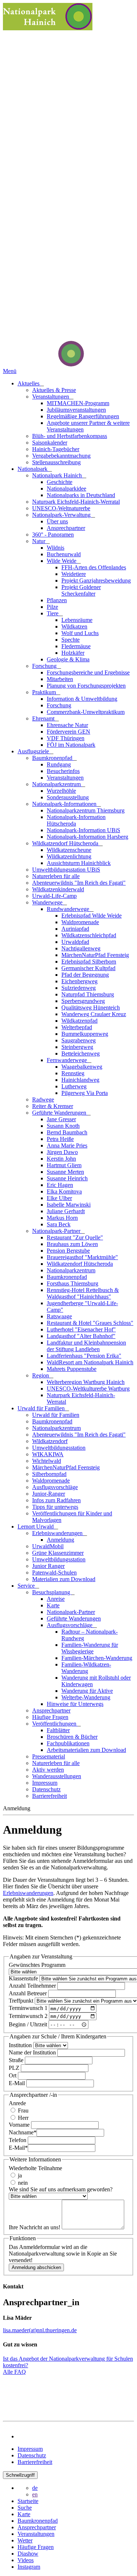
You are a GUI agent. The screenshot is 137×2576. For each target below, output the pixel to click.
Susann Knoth (63, 1126)
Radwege (43, 1099)
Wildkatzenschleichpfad (89, 935)
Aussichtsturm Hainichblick (79, 863)
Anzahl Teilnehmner (33, 1986)
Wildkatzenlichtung (69, 856)
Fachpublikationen (68, 1743)
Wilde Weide (62, 561)
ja (19, 2175)
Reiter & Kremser (53, 1106)
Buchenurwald (64, 554)
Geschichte (60, 482)
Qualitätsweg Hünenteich (91, 1008)
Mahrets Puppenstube (72, 1369)
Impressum (45, 1783)
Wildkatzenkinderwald (58, 889)
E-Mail (18, 2083)
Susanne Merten (65, 1172)
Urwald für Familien (42, 1408)
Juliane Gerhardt (66, 1211)
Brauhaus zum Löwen (72, 1244)
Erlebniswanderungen (58, 1533)
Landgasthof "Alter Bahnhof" (81, 1336)
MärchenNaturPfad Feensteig (95, 955)
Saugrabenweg (79, 1040)
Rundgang (59, 764)
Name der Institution (33, 2052)
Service (27, 1586)
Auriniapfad (75, 929)
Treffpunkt (22, 2001)
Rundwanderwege (69, 909)
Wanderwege (48, 902)
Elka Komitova (64, 1191)
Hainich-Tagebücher (56, 449)
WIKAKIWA (48, 1454)
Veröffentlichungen (55, 1724)
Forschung (45, 666)
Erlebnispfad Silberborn (89, 962)
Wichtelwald (47, 1461)
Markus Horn (62, 1218)
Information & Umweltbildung (82, 699)
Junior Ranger (48, 1566)
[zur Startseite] (43, 364)
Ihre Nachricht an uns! (35, 2227)
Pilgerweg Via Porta (85, 1093)
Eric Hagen (60, 1185)
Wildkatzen (74, 626)
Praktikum (45, 692)
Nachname (23, 2132)
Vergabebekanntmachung (61, 456)
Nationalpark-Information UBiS (83, 830)
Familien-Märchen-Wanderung (97, 1658)
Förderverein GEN (68, 732)
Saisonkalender (50, 443)
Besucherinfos (63, 771)
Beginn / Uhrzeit (29, 2024)
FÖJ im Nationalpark (71, 745)
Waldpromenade (80, 922)
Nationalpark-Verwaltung (62, 515)
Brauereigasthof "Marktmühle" (82, 1257)
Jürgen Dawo (62, 1152)
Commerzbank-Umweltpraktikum (86, 712)
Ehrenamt (44, 718)
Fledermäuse (76, 646)
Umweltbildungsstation (59, 1448)
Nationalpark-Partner (57, 1231)
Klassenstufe (24, 1978)
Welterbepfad (77, 1027)
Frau (22, 2110)
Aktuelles (29, 383)
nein (22, 2183)
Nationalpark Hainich (58, 475)
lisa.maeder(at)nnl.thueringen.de (40, 2330)
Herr (22, 2118)
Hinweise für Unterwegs (75, 1704)
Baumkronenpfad (53, 758)
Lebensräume (77, 620)
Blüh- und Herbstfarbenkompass (70, 436)
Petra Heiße (60, 1139)
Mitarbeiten (60, 679)
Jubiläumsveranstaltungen (76, 410)
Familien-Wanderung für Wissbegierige (90, 1648)
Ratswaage (59, 1316)
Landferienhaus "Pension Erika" (84, 1356)
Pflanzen (57, 600)
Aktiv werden (48, 1770)
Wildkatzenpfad (79, 1021)
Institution (21, 2045)
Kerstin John (61, 1159)
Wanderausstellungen (57, 1776)
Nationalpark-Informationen (65, 804)
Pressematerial (49, 1756)
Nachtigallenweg (81, 948)
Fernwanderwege (68, 1060)
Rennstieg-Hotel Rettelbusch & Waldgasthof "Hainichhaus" (83, 1293)
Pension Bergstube (68, 1251)
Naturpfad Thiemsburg (88, 994)
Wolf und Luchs (80, 633)
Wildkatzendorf (50, 1441)
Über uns (57, 521)
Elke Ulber (59, 1198)
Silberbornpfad (49, 1474)
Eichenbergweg (79, 981)
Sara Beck (59, 1224)
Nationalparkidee (66, 489)
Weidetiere (74, 574)
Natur (39, 541)
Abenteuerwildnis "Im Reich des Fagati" (79, 883)
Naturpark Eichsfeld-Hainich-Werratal (76, 502)
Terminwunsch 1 (29, 2008)
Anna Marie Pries (67, 1145)
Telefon (18, 2140)
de (35, 2488)
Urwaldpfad (75, 942)
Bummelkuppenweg (85, 1034)
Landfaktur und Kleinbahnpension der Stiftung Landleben (86, 1346)
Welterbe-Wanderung (86, 1697)
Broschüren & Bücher (72, 1737)
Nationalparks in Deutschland (81, 495)
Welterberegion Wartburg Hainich (86, 1382)
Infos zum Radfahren (56, 1500)
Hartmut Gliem (64, 1165)
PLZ (15, 2068)
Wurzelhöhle (61, 791)
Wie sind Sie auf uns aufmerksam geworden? (61, 2189)
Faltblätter (58, 1730)
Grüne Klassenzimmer (58, 1553)
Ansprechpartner (66, 528)
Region (41, 1375)
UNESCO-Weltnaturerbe (61, 508)
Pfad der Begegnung (85, 975)
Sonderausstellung (68, 797)
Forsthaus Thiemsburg (73, 1283)
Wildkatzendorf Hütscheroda (66, 843)
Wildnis (56, 548)
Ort (13, 2075)
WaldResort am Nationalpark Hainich (90, 1362)
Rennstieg (73, 1073)
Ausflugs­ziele (34, 751)
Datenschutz (46, 1789)
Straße (17, 2060)
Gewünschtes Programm (37, 1965)
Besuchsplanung (52, 1592)
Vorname (20, 2125)
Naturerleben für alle (56, 876)
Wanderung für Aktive (87, 1691)
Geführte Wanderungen (60, 1113)
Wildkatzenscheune (69, 850)
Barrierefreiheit (50, 1796)
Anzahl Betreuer (28, 1993)
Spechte (71, 640)
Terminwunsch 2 (29, 2016)
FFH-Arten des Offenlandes (94, 567)
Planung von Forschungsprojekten (86, 686)
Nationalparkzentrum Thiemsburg (86, 810)
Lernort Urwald (36, 1527)
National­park (33, 469)
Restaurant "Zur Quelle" (75, 1237)
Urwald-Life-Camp (54, 896)
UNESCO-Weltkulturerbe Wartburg (88, 1389)
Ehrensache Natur (67, 725)
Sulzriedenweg (79, 988)
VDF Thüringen (66, 738)
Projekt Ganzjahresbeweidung (96, 580)
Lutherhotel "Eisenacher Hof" (81, 1329)
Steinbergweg (77, 1047)
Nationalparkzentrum (57, 784)
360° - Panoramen (53, 535)
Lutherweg (74, 1086)
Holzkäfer (73, 653)
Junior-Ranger (49, 1494)
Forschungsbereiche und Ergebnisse (88, 672)
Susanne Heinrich (67, 1178)
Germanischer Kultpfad (88, 968)
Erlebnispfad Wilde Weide (92, 916)
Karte (53, 1605)
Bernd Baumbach (67, 1132)
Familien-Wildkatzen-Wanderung (86, 1668)
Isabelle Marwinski (69, 1205)
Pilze (52, 607)
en (35, 2494)
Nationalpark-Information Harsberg (87, 837)
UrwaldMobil (48, 1546)
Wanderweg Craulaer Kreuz (94, 1014)
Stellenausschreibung (56, 462)
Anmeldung (60, 1540)
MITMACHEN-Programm (78, 403)
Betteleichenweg (81, 1054)
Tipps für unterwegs (55, 1507)
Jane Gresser (61, 1119)
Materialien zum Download (64, 1579)
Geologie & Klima (68, 659)
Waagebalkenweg (82, 1067)
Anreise (56, 1599)
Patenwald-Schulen (54, 1572)
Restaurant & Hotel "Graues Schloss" (90, 1323)
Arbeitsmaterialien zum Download (86, 1750)
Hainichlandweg (80, 1080)
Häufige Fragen (50, 1717)
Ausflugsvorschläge (55, 1487)
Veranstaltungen (51, 397)
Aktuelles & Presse (54, 390)
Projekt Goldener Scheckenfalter (81, 590)
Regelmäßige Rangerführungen (83, 416)
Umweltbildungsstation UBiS (66, 870)
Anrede (17, 2103)
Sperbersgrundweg (83, 1001)
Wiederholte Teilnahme (35, 2168)
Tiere (53, 613)
